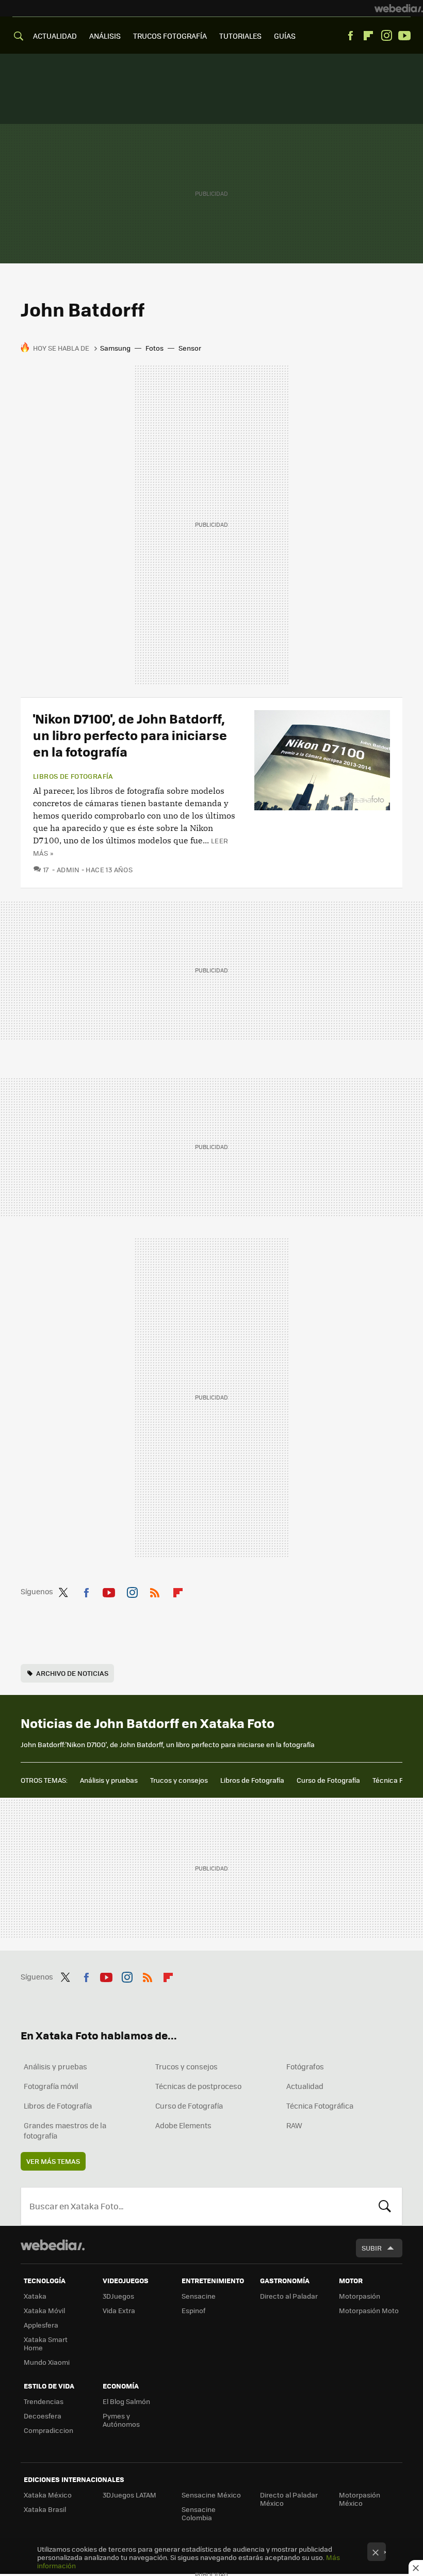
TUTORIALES (240, 36)
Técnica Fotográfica (320, 2106)
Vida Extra (119, 2310)
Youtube (404, 36)
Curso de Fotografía (328, 1780)
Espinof (193, 2310)
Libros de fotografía (73, 776)
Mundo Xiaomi (47, 2362)
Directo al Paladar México (289, 2499)
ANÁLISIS (105, 36)
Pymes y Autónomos (121, 2420)
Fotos (154, 348)
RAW (294, 2125)
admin (68, 869)
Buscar (385, 2206)
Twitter (63, 1591)
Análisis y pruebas (109, 1780)
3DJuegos (118, 2296)
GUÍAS (285, 36)
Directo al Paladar (289, 2296)
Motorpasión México (360, 2499)
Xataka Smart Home (46, 2343)
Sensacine (199, 2296)
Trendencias (44, 2401)
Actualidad (305, 2086)
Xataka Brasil (45, 2509)
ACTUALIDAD (55, 36)
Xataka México (48, 2495)
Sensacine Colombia (199, 2513)
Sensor (190, 348)
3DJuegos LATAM (129, 2495)
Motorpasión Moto (369, 2310)
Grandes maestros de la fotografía (65, 2130)
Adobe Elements (183, 2125)
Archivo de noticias (72, 1673)
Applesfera (41, 2325)
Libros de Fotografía (252, 1780)
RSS (155, 1591)
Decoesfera (43, 2416)
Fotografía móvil (51, 2086)
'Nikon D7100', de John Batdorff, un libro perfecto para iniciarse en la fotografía (130, 735)
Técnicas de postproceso (198, 2086)
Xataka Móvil (44, 2310)
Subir (372, 2248)
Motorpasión (360, 2296)
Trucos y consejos (179, 1780)
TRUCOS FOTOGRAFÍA (170, 36)
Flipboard (368, 36)
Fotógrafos (305, 2066)
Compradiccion (48, 2430)
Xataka (35, 2296)
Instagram (386, 36)
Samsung (115, 348)
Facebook (350, 36)
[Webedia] (399, 8)
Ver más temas (53, 2161)
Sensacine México (211, 2495)
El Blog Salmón (126, 2401)
